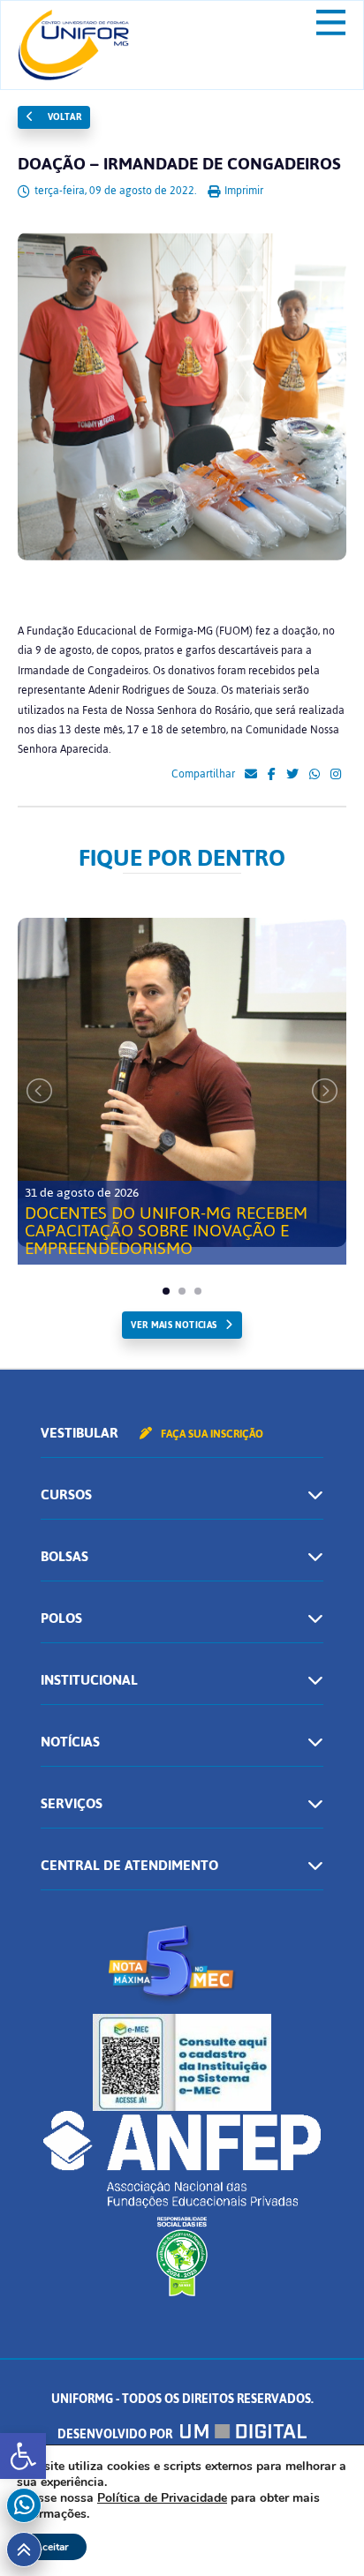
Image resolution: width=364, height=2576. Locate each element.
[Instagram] (336, 775)
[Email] (251, 775)
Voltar (63, 117)
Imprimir (243, 191)
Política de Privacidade (162, 2498)
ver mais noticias (174, 1325)
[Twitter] (292, 775)
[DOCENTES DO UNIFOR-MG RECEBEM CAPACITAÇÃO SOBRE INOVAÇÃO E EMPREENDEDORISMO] (182, 1082)
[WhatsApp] (315, 775)
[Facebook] (272, 775)
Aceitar (52, 2547)
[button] (23, 2456)
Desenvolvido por (116, 2434)
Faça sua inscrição (211, 1434)
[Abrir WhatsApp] (320, 2531)
